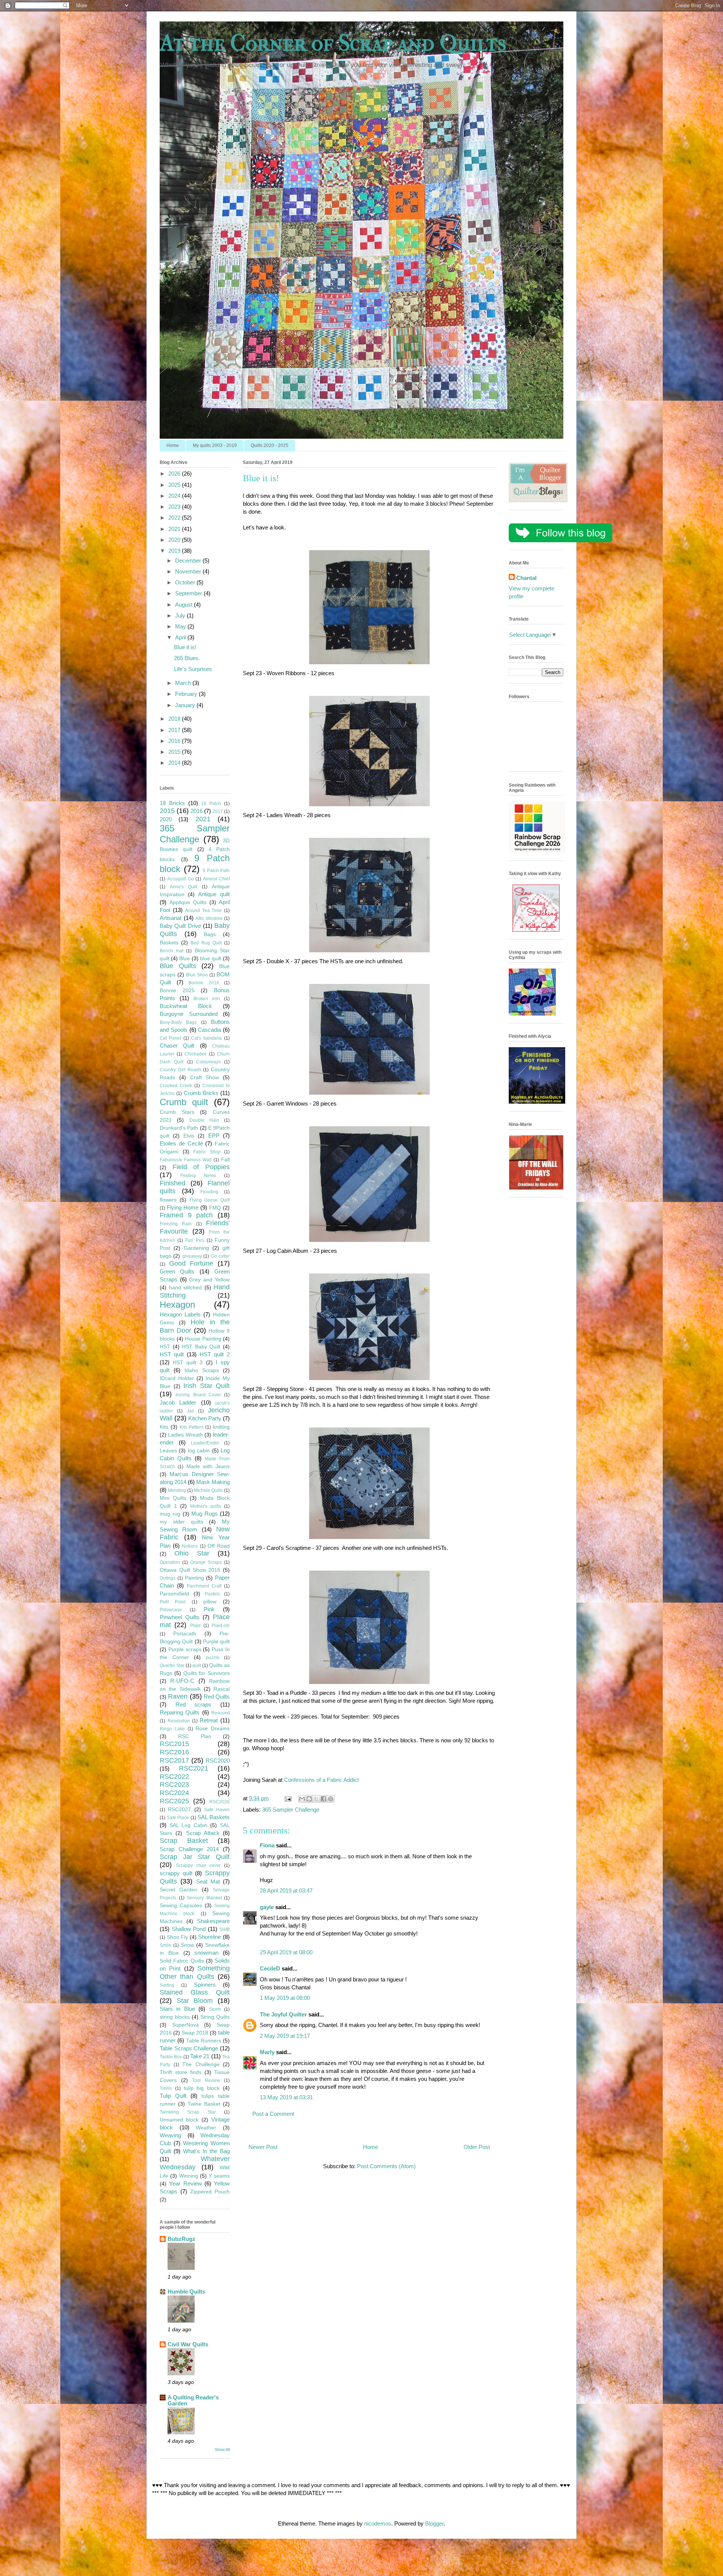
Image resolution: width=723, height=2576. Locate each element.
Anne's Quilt (184, 887)
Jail (190, 1411)
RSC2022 (174, 1777)
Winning (188, 2176)
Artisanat (171, 918)
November (189, 571)
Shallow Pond (189, 1929)
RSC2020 (218, 1761)
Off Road (219, 1546)
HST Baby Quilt (201, 1347)
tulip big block (202, 2088)
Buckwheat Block (186, 1006)
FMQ (215, 1208)
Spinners (205, 1985)
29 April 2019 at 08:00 (286, 1952)
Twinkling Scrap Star (188, 2112)
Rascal (222, 1689)
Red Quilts (217, 1697)
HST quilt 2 (215, 1354)
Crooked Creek (176, 1086)
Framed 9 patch (186, 1215)
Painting (194, 1578)
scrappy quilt (176, 1873)
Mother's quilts (206, 1506)
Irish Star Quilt (207, 1386)
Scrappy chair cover (198, 1865)
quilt (197, 1665)
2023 (175, 507)
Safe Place (178, 1818)
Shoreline (210, 1937)
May (181, 626)
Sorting (167, 1985)
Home (173, 445)
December (189, 560)
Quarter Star (172, 1665)
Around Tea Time (203, 911)
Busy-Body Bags (178, 1022)
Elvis (189, 1136)
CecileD (270, 1968)
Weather (206, 2128)
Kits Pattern (192, 1427)
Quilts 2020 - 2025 (270, 445)
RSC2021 (194, 1768)
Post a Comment (273, 2114)
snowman (206, 1953)
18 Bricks (172, 803)
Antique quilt (214, 894)
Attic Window (209, 918)
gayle (267, 1907)
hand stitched (186, 1288)
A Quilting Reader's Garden (193, 2400)
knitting (221, 1427)
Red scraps (194, 1704)
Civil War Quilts (188, 2344)
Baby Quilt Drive (180, 926)
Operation (170, 1562)
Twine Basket (204, 2104)
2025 (175, 485)
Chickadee (196, 1054)
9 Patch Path (216, 871)
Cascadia (209, 1030)
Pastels (212, 1594)
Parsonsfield (174, 1594)
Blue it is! (185, 647)
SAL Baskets (214, 1817)
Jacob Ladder (178, 1402)
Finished (172, 1183)
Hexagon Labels (180, 1314)
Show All (222, 2449)
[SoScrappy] (537, 851)
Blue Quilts (178, 966)
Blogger (434, 2523)
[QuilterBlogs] (538, 500)
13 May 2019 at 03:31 (286, 2097)
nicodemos (378, 2523)
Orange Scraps (206, 1562)
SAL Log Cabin (188, 1825)
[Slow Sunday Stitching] (536, 930)
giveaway (192, 1256)
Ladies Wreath (185, 1435)
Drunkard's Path (179, 1128)
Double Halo (204, 1120)
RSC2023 (174, 1784)
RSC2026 (220, 1802)
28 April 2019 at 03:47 (286, 1890)
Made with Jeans (208, 1466)
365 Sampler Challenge (291, 1810)
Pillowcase (171, 1610)
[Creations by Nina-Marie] (536, 1187)
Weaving (170, 2135)
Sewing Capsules (181, 1906)
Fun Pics (195, 1240)
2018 (175, 719)
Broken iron (207, 999)
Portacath (185, 1634)
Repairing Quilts (180, 1712)
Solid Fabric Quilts (182, 1961)
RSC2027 (179, 1810)
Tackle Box (171, 2057)
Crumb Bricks (201, 1093)
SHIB (224, 1929)
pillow (210, 1602)
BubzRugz (182, 2239)
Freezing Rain (176, 1224)
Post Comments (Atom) (386, 2166)
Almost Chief (216, 879)
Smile (165, 1945)
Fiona (267, 1845)
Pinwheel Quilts (180, 1617)
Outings (168, 1578)
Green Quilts (177, 1271)
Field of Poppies (201, 1167)
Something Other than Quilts (195, 1972)
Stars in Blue (177, 2009)
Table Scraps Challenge (189, 2048)
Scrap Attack (203, 1833)
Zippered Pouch (210, 2192)
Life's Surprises (193, 669)
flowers (168, 1200)
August (185, 605)
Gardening (196, 1248)
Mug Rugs (204, 1514)
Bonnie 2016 (204, 983)
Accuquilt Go (181, 879)
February (187, 694)
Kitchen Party (205, 1418)
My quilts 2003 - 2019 (215, 445)
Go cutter (220, 1256)
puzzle (213, 1658)
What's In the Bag (206, 2151)
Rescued (220, 1713)
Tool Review (206, 2080)
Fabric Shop (207, 1152)
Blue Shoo (197, 975)
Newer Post (263, 2147)
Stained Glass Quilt (195, 1992)
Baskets (169, 943)
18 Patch (211, 804)
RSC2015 (174, 1744)
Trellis (166, 2088)
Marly (267, 2052)
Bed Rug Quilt (206, 943)
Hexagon (177, 1305)
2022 (175, 518)
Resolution (179, 1721)
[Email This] (302, 1799)
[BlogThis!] (309, 1799)
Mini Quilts (173, 1498)
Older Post (477, 2147)
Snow (187, 1945)
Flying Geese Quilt (210, 1200)
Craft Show (205, 1078)
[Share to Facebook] (323, 1799)
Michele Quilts (208, 1490)
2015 (175, 752)
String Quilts (215, 2017)
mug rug (170, 1514)
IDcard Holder (177, 1378)
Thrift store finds (181, 2072)
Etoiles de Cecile (181, 1143)
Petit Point (172, 1602)
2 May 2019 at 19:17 (285, 2036)
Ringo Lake (172, 1729)
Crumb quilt (184, 1102)
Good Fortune (191, 1263)
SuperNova (185, 2025)
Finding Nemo (198, 1176)
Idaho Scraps (202, 1370)
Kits (164, 1427)
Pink (209, 1609)
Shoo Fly (178, 1937)
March (184, 683)
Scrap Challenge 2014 (189, 1849)
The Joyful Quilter (283, 2014)
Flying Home (183, 1207)
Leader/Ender (205, 1443)
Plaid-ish (221, 1626)
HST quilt (172, 1354)
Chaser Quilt (177, 1045)
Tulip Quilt (173, 2096)
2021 (175, 529)
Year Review (185, 2183)
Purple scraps (185, 1649)
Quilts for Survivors (207, 1673)
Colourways (208, 1062)
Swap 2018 (195, 2033)
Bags (210, 934)
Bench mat (172, 951)
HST (165, 1347)
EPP (214, 1135)
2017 (175, 730)
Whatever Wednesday (195, 2163)
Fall (225, 1160)
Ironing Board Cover (198, 1395)
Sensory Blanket (204, 1898)
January (186, 705)
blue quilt (211, 959)
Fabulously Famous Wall (186, 1160)
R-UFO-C (182, 1681)
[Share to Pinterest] (331, 1799)
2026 (175, 474)
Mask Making (213, 1482)
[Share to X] (316, 1799)
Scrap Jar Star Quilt (195, 1857)
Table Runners (204, 2041)
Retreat (209, 1720)
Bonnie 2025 (177, 991)
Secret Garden (178, 1890)
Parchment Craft (204, 1586)
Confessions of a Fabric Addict (321, 1780)
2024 (175, 496)
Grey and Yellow (209, 1280)
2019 (175, 551)
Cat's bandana (206, 1038)
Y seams (219, 2176)
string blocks (175, 2017)
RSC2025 (174, 1801)
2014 (175, 763)
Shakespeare (213, 1921)
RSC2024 (174, 1793)
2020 (175, 540)
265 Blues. (187, 658)
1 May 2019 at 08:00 (285, 1998)
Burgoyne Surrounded (189, 1014)
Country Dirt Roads (180, 1070)
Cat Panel (170, 1038)
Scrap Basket (184, 1841)
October (186, 582)
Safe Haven (217, 1810)
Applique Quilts (188, 902)
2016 (175, 741)
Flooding (209, 1192)
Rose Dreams (213, 1729)
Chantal (526, 578)
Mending (177, 1490)
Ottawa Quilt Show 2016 (190, 1570)
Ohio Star (192, 1553)
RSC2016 (174, 1752)
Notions (190, 1546)
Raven (178, 1696)
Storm (215, 2009)
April (181, 637)
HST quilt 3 (188, 1363)
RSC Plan (195, 1736)
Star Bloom (195, 2001)
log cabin (199, 1451)
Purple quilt (216, 1642)
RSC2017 (174, 1760)
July (181, 615)
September (189, 593)
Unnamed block (179, 2120)
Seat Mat (208, 1881)
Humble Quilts (186, 2292)
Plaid (195, 1626)
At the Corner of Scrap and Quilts (333, 43)
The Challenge (201, 2064)
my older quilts (182, 1522)
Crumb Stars (177, 1112)
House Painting (203, 1339)
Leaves (168, 1451)
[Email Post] (287, 1798)
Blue (185, 959)
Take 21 (200, 2056)
